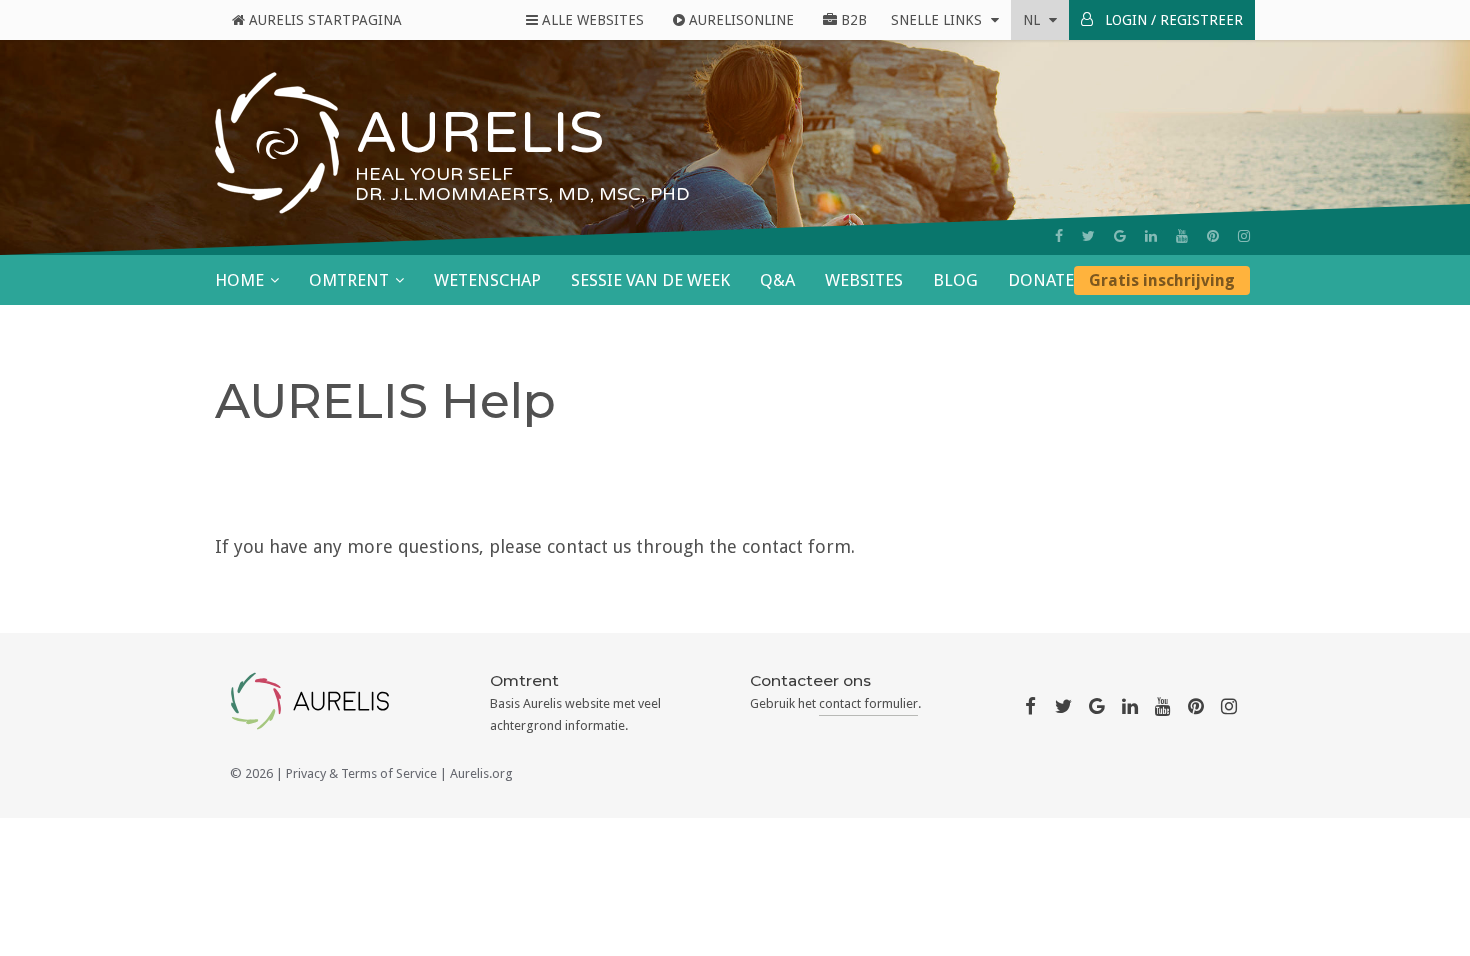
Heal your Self (434, 174)
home (239, 280)
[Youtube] (1182, 236)
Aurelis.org (481, 773)
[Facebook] (1059, 236)
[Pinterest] (1213, 236)
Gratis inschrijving (1162, 280)
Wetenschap (487, 280)
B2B (852, 20)
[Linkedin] (1151, 236)
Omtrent (349, 280)
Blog (955, 280)
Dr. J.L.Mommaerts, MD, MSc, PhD (522, 194)
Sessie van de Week (650, 280)
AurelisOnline (739, 20)
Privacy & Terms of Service (361, 773)
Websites (864, 280)
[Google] (1120, 236)
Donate (1041, 280)
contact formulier (868, 703)
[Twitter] (1088, 236)
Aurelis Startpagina (323, 20)
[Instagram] (1244, 236)
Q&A (777, 280)
